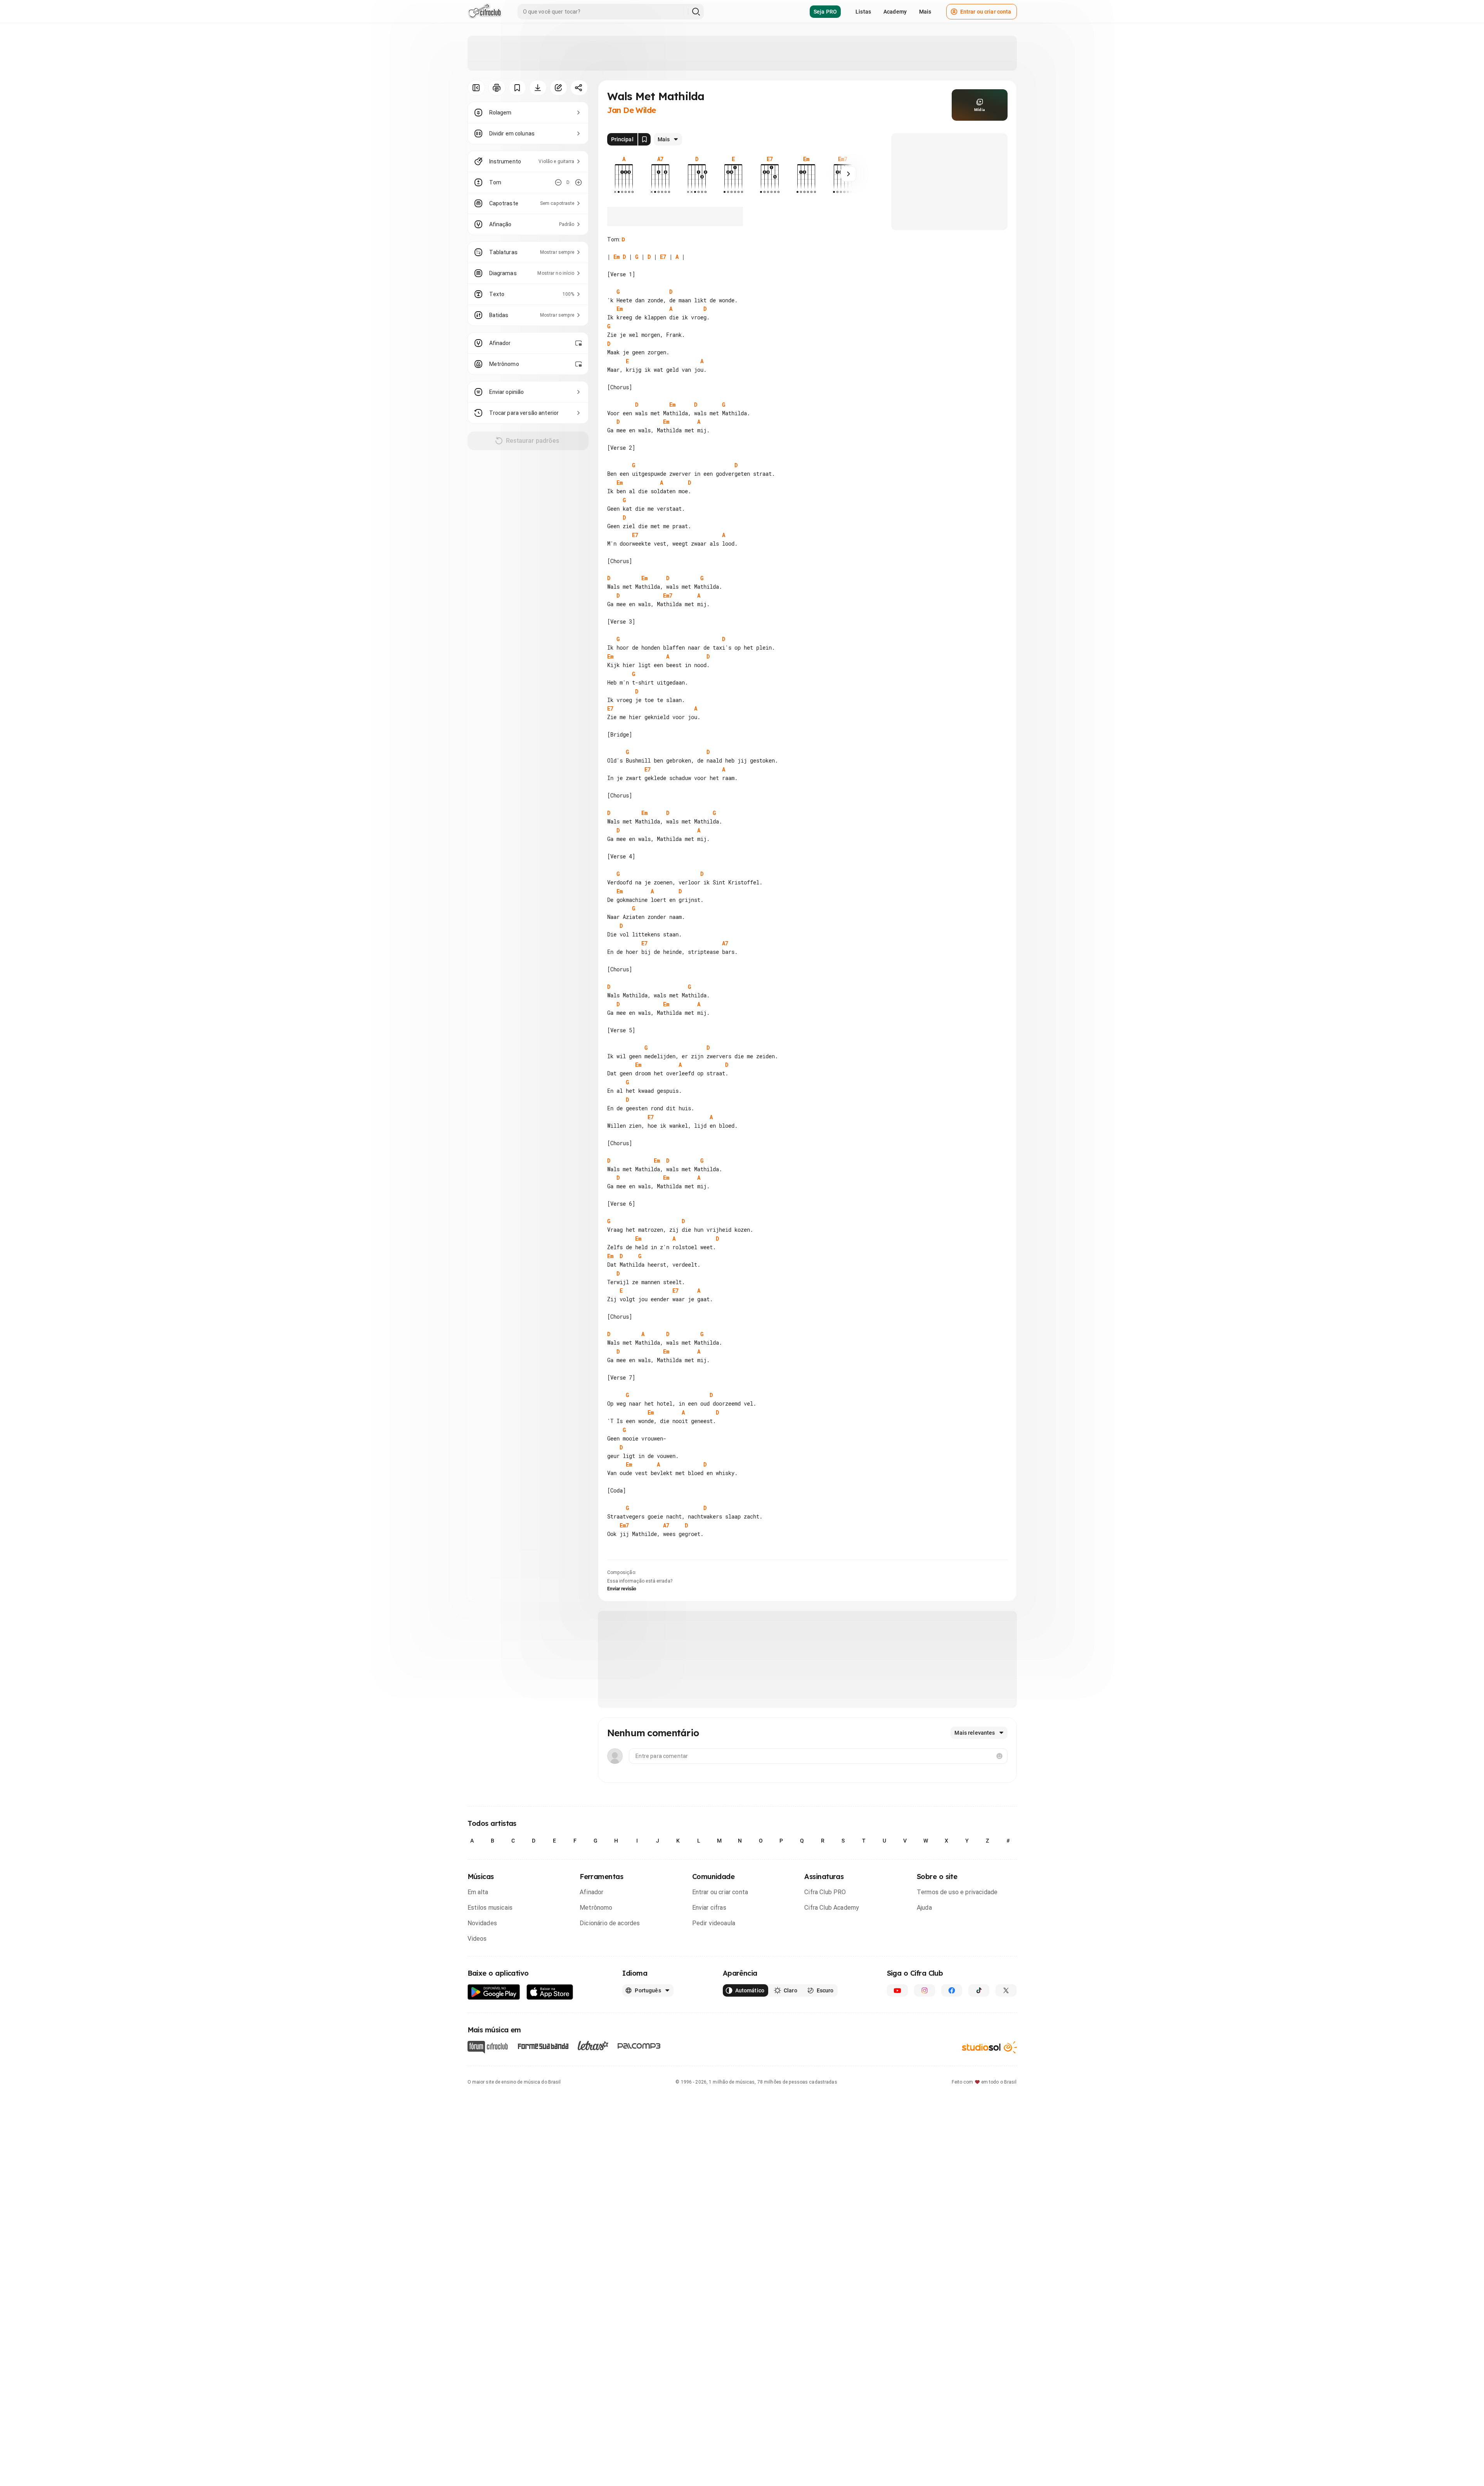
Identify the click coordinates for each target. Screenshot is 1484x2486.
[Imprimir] (497, 88)
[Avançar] (848, 174)
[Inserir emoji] (999, 1756)
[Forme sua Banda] (543, 2046)
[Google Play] (494, 1992)
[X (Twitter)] (1006, 1990)
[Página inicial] (485, 12)
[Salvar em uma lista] (517, 88)
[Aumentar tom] (578, 182)
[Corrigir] (558, 88)
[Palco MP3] (639, 2046)
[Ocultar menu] (476, 88)
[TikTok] (979, 1990)
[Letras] (593, 2046)
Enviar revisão (622, 1589)
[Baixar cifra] (538, 88)
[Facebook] (952, 1990)
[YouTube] (897, 1990)
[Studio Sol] (989, 2047)
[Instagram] (925, 1990)
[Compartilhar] (579, 88)
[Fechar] (1468, 2342)
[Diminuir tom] (558, 182)
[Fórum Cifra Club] (488, 2047)
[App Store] (550, 1992)
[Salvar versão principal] (644, 139)
